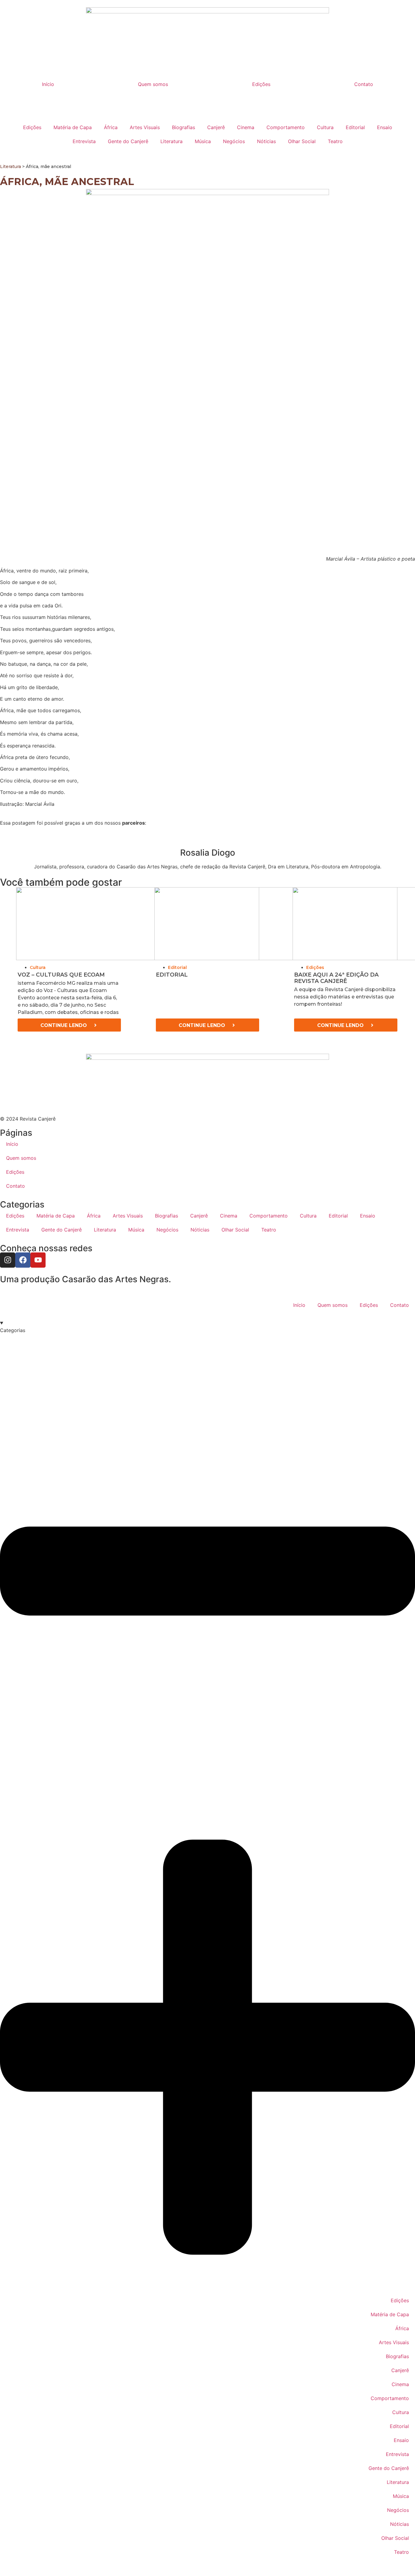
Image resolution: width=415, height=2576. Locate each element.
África (111, 127)
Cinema (246, 127)
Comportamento (286, 127)
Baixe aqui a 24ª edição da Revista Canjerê (336, 978)
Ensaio (385, 127)
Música (203, 141)
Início (48, 84)
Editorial (355, 127)
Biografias (183, 127)
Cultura (325, 127)
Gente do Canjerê (128, 141)
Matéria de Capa (73, 127)
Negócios (234, 141)
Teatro (335, 141)
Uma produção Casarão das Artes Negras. (86, 1279)
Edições (261, 84)
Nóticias (266, 141)
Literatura (171, 141)
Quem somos (153, 84)
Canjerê (216, 127)
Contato (364, 84)
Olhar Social (302, 141)
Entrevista (84, 141)
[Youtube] (38, 1260)
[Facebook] (23, 1260)
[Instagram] (8, 1260)
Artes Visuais (145, 127)
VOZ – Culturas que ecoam (61, 975)
